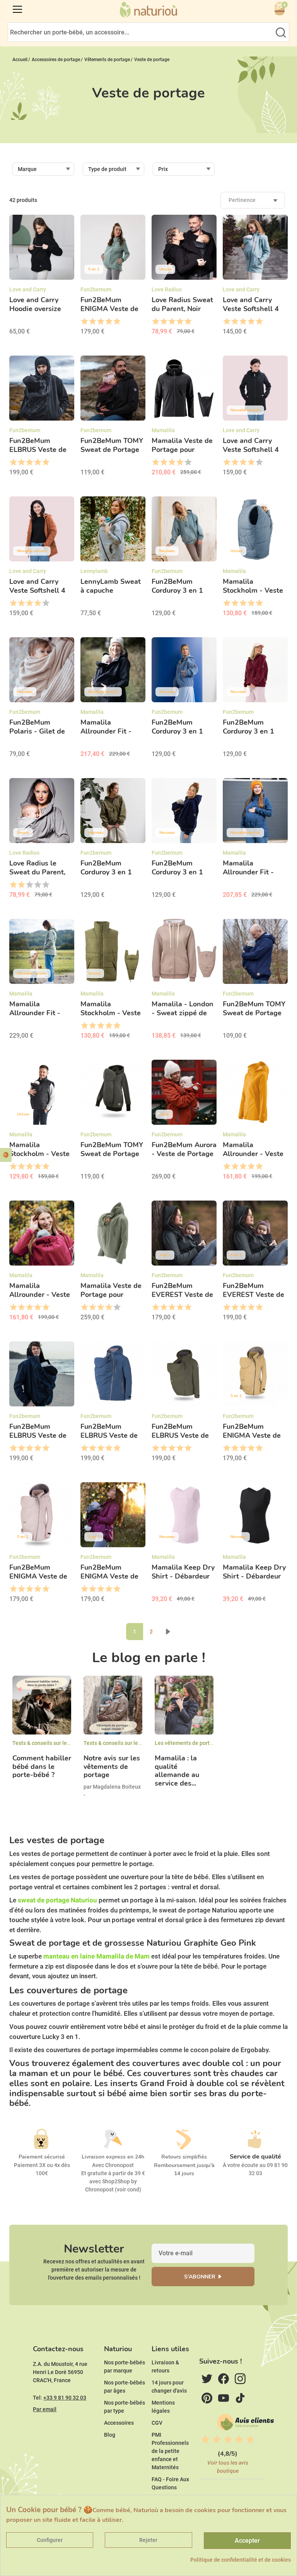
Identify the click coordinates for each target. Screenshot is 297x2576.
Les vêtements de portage (187, 1743)
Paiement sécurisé (42, 2157)
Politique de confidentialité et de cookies (241, 2560)
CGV (157, 2423)
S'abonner (200, 2277)
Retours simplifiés (184, 2157)
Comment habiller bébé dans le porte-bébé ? (42, 1767)
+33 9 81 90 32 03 (65, 2398)
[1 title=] (84, 322)
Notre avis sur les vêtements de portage (112, 1767)
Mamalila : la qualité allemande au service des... (177, 1771)
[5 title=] (117, 322)
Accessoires (119, 2423)
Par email (45, 2409)
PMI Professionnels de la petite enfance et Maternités (170, 2451)
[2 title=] (92, 322)
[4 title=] (108, 322)
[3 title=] (100, 322)
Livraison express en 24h (113, 2157)
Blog (110, 2435)
